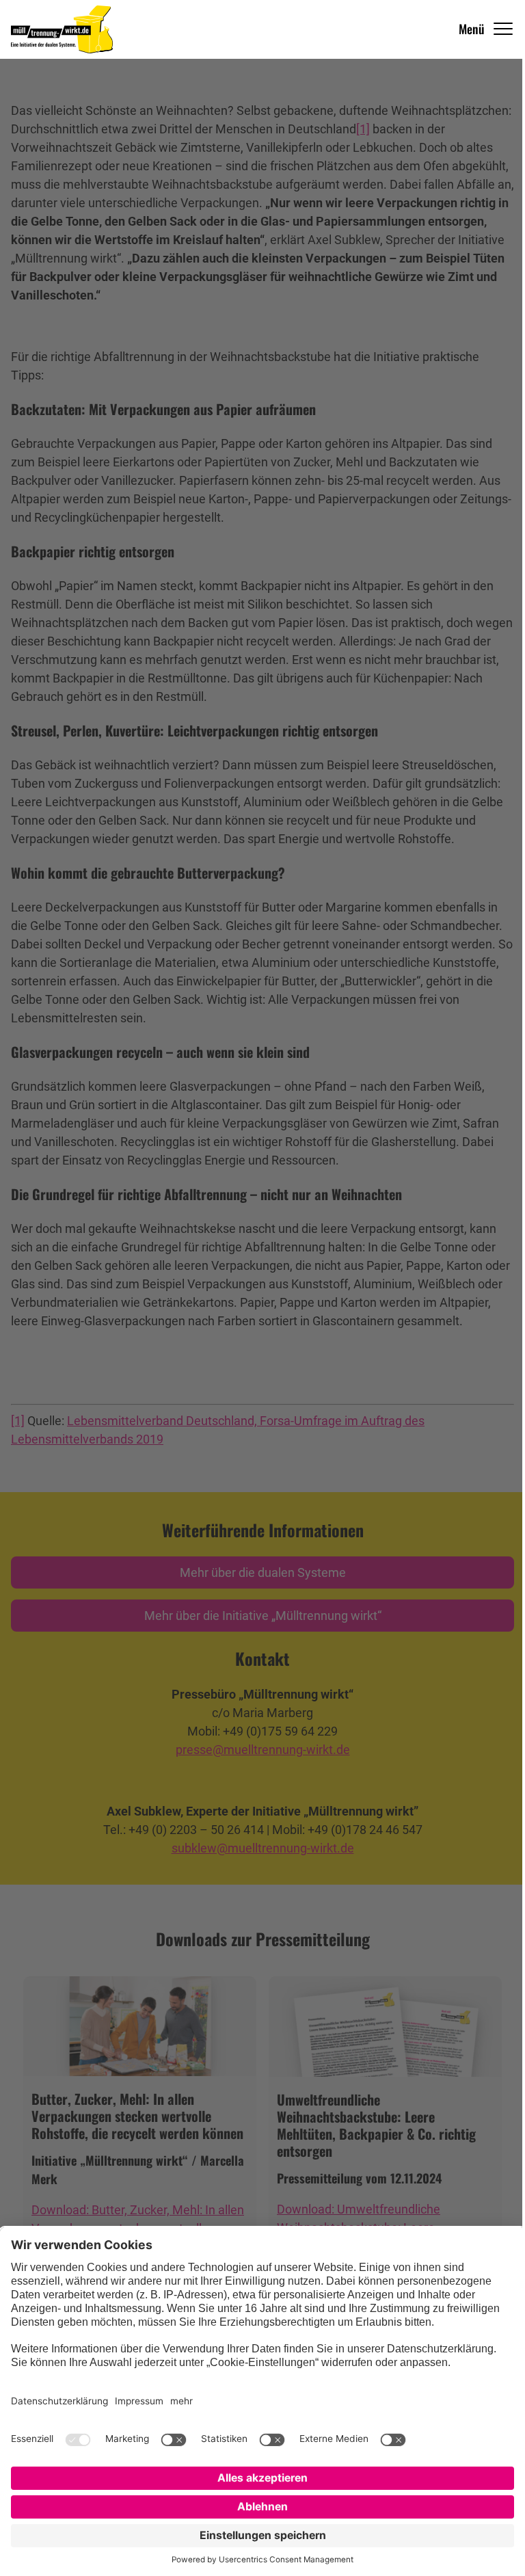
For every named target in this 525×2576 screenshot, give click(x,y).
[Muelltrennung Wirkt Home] (62, 29)
